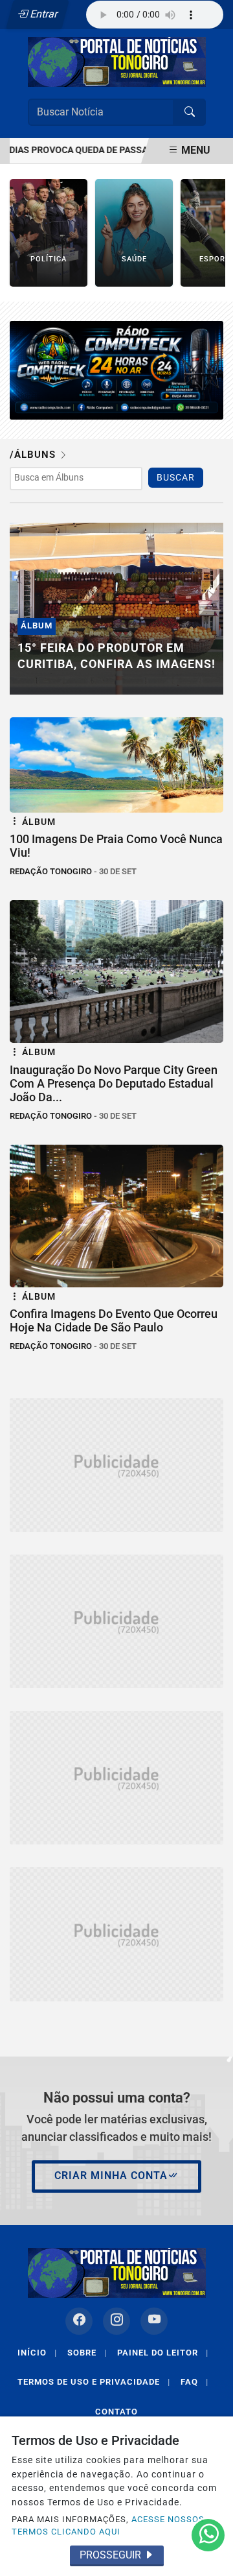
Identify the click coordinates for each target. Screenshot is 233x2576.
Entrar (43, 14)
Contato (116, 2412)
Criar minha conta (111, 2176)
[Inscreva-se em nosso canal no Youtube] (154, 2321)
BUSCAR (176, 478)
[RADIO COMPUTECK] (116, 369)
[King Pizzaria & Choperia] (116, 1465)
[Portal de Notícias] (117, 61)
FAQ (194, 2382)
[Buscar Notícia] (190, 112)
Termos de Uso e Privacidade (94, 2382)
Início (37, 2353)
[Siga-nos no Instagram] (116, 2321)
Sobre (87, 2353)
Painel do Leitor (163, 2353)
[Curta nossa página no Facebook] (79, 2321)
